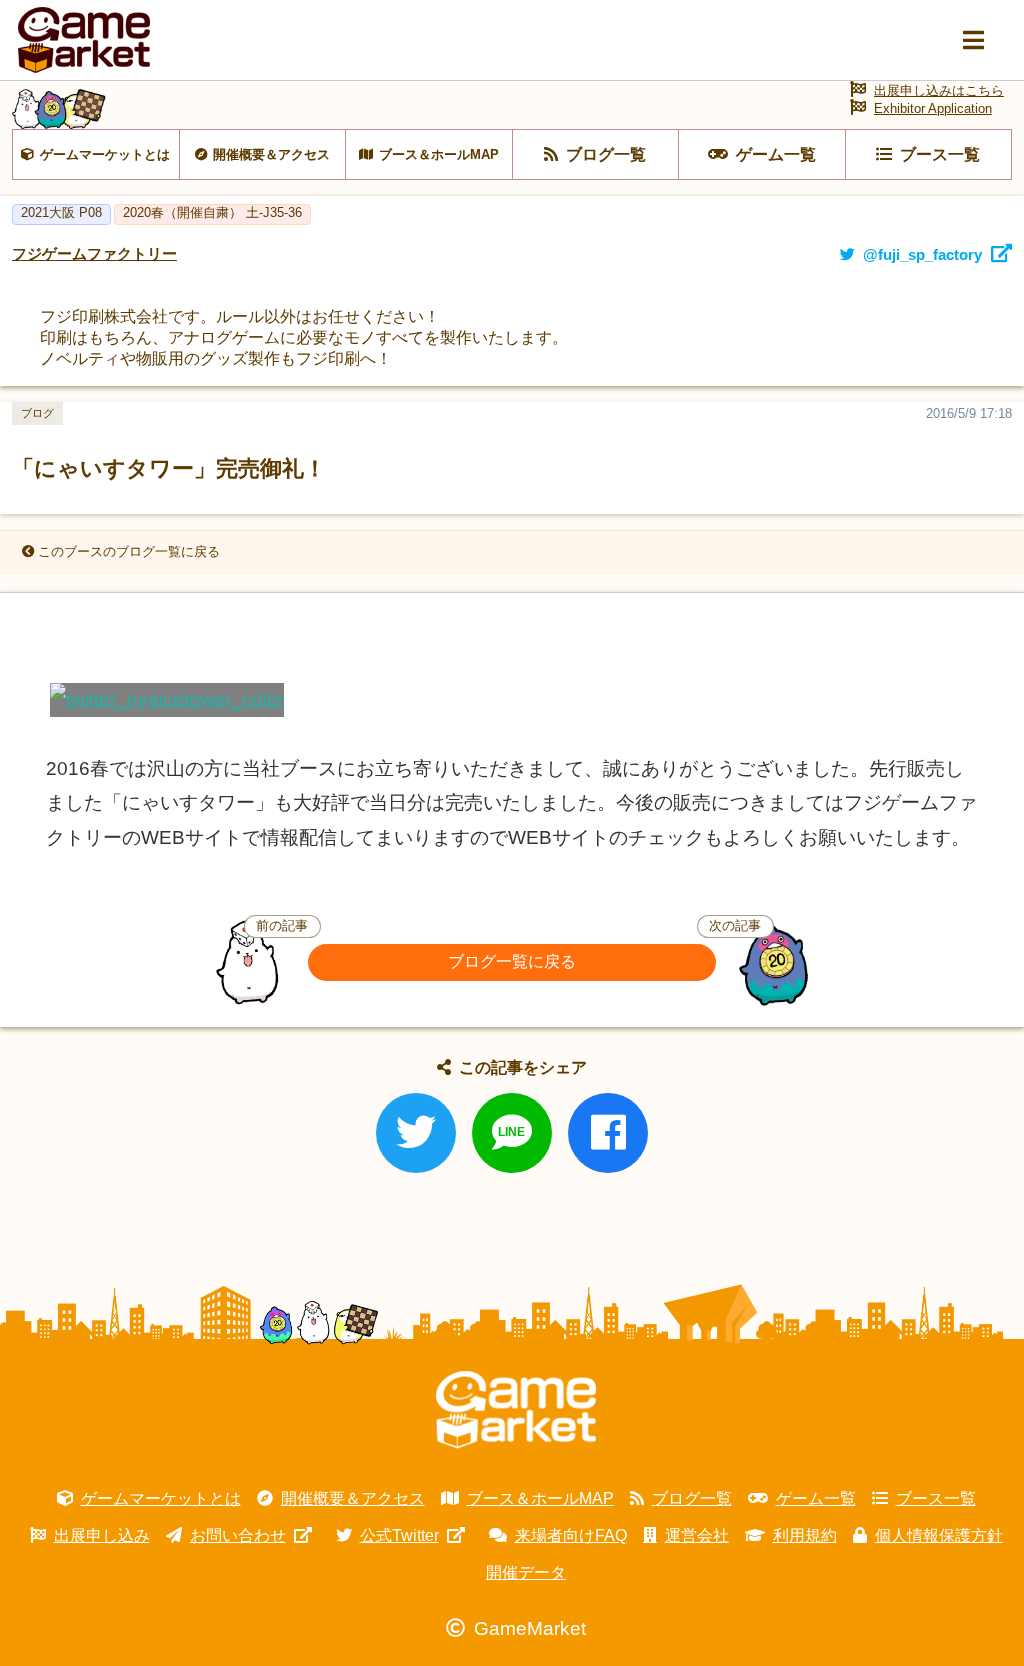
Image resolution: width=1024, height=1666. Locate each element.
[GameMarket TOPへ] (516, 1410)
